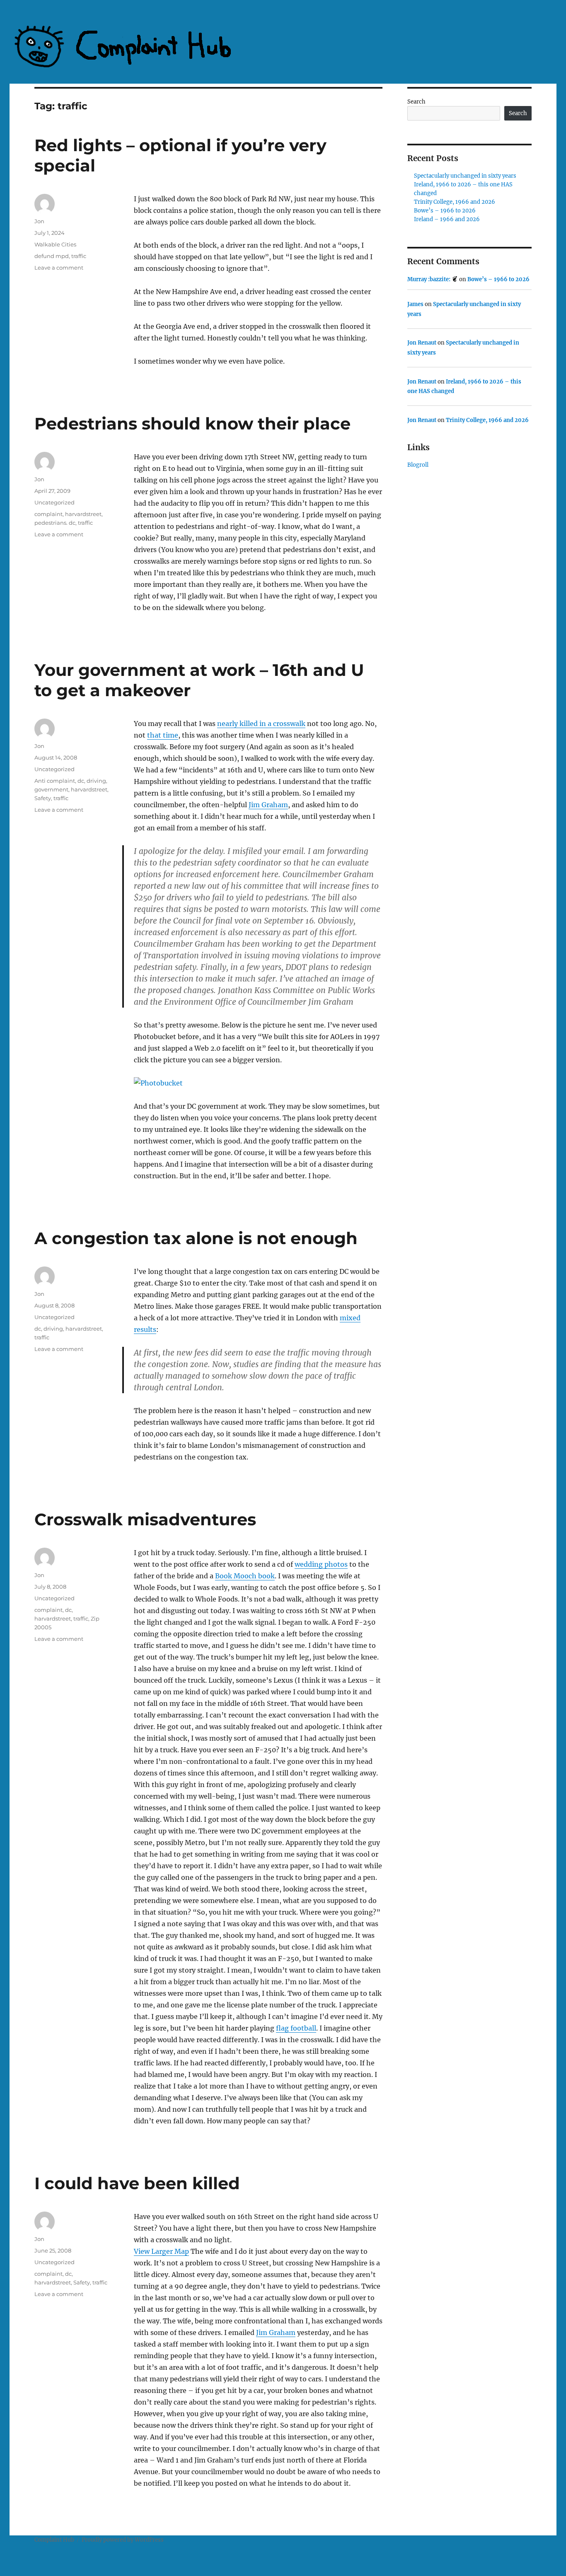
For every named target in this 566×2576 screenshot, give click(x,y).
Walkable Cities (55, 244)
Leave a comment (59, 268)
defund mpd (52, 256)
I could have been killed (137, 2183)
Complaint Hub (54, 2540)
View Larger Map (161, 2251)
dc (81, 781)
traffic (79, 256)
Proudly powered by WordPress (123, 2540)
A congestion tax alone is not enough (196, 1238)
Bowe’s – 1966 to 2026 (445, 211)
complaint (48, 514)
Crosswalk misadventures (145, 1519)
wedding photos (321, 1564)
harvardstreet (83, 514)
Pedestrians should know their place (192, 423)
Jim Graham (268, 805)
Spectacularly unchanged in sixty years (465, 176)
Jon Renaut (422, 343)
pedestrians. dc (55, 523)
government (51, 789)
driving (96, 781)
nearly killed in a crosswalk (261, 724)
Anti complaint (55, 781)
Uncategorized (54, 502)
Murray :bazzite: (429, 279)
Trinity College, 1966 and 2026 (455, 202)
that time (163, 735)
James (415, 304)
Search (416, 102)
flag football (296, 2028)
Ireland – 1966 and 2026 (447, 219)
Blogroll (418, 465)
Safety (43, 798)
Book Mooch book (245, 1576)
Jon (39, 221)
